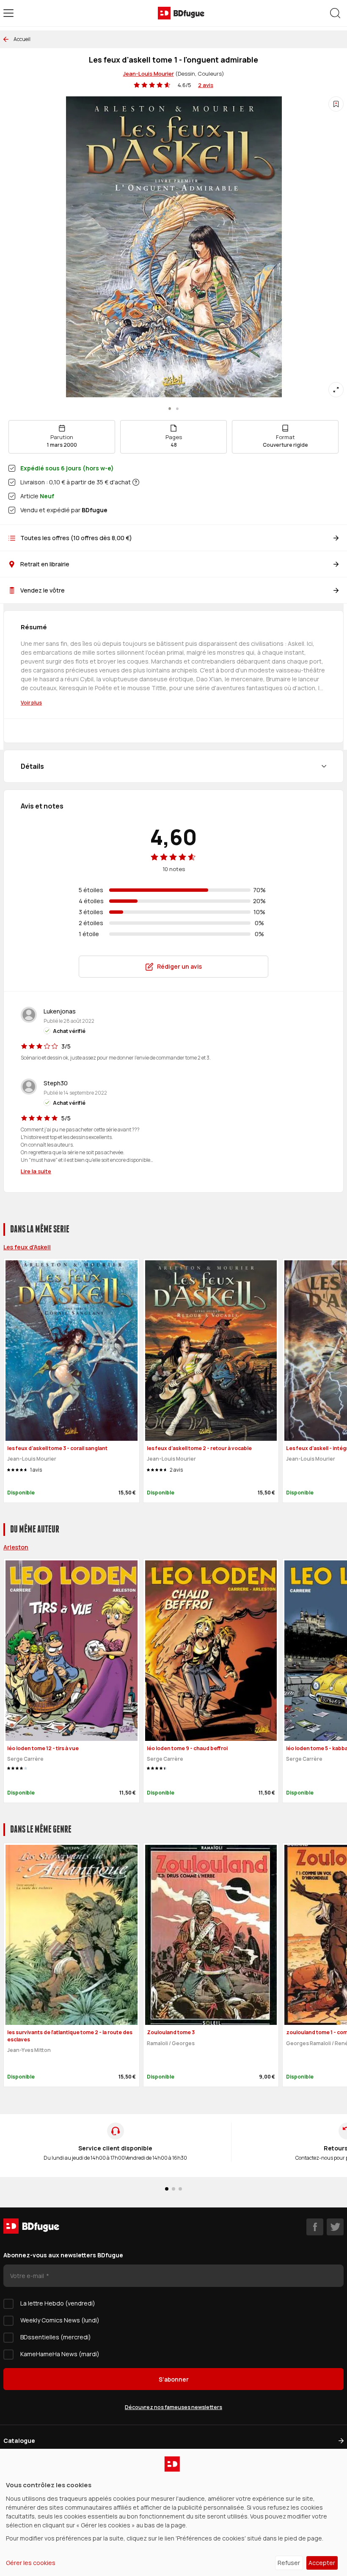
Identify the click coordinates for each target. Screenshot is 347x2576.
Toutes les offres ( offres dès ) (76, 538)
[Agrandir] (336, 390)
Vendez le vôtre (43, 590)
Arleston (16, 1547)
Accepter (322, 2563)
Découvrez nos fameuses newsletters (173, 2407)
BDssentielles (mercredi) (56, 2337)
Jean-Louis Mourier (149, 74)
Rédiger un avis (179, 966)
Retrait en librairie (45, 564)
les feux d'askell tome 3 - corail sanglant (57, 1448)
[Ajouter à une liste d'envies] (336, 104)
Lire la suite (36, 1171)
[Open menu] (8, 13)
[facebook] (315, 2227)
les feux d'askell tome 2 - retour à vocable (199, 1448)
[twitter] (335, 2227)
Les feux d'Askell (27, 1247)
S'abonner (174, 2379)
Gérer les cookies (31, 2563)
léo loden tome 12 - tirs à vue (43, 1748)
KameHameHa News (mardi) (60, 2354)
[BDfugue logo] (181, 13)
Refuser (289, 2563)
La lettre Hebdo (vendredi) (58, 2303)
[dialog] (173, 2512)
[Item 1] (177, 409)
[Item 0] (170, 409)
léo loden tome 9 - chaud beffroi (187, 1748)
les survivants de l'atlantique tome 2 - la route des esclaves (70, 2036)
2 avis (206, 85)
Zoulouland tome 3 (171, 2032)
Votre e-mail (28, 2276)
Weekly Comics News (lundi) (60, 2320)
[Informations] (136, 482)
